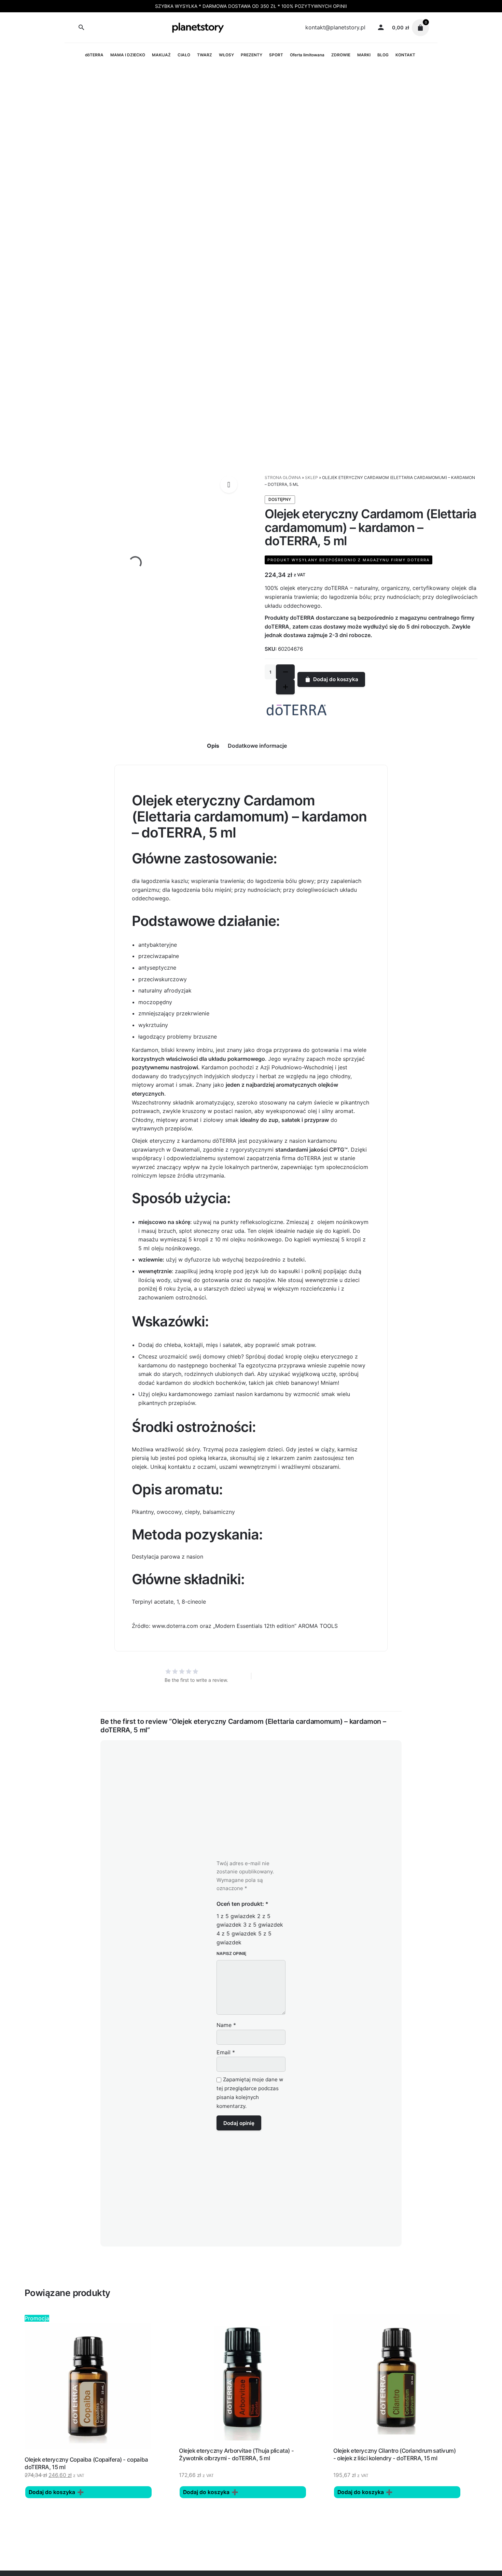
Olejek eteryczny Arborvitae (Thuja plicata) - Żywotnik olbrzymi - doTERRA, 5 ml (236, 2454)
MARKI (364, 55)
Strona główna (283, 477)
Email (226, 2052)
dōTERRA (94, 55)
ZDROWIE (341, 55)
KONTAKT (405, 55)
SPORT (276, 55)
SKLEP (311, 477)
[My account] (381, 28)
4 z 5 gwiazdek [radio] (236, 1933)
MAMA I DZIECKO (128, 55)
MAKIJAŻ (161, 55)
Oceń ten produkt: (242, 1904)
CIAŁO (184, 55)
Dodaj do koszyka (336, 679)
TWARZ (205, 55)
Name (226, 2025)
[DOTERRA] (297, 710)
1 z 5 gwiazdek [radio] (236, 1916)
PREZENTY (252, 55)
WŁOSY (226, 55)
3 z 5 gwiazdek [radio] (263, 1925)
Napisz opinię (231, 1953)
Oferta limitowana (307, 55)
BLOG (383, 55)
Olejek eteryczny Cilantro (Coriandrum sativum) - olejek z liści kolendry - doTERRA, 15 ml (395, 2454)
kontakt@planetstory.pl (335, 27)
